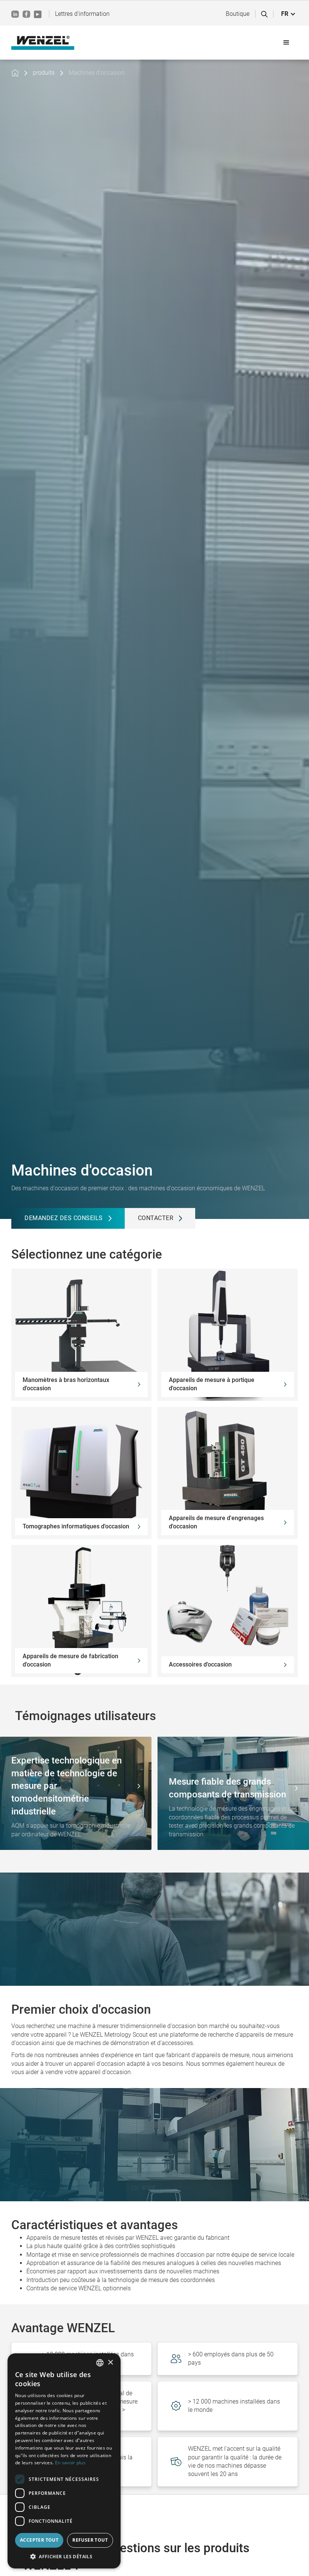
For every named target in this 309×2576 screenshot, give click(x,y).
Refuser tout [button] (90, 2540)
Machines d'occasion (97, 73)
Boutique (238, 14)
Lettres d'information (82, 14)
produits (44, 73)
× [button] (110, 2363)
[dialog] (64, 2461)
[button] (288, 14)
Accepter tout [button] (39, 2540)
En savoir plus (70, 2463)
